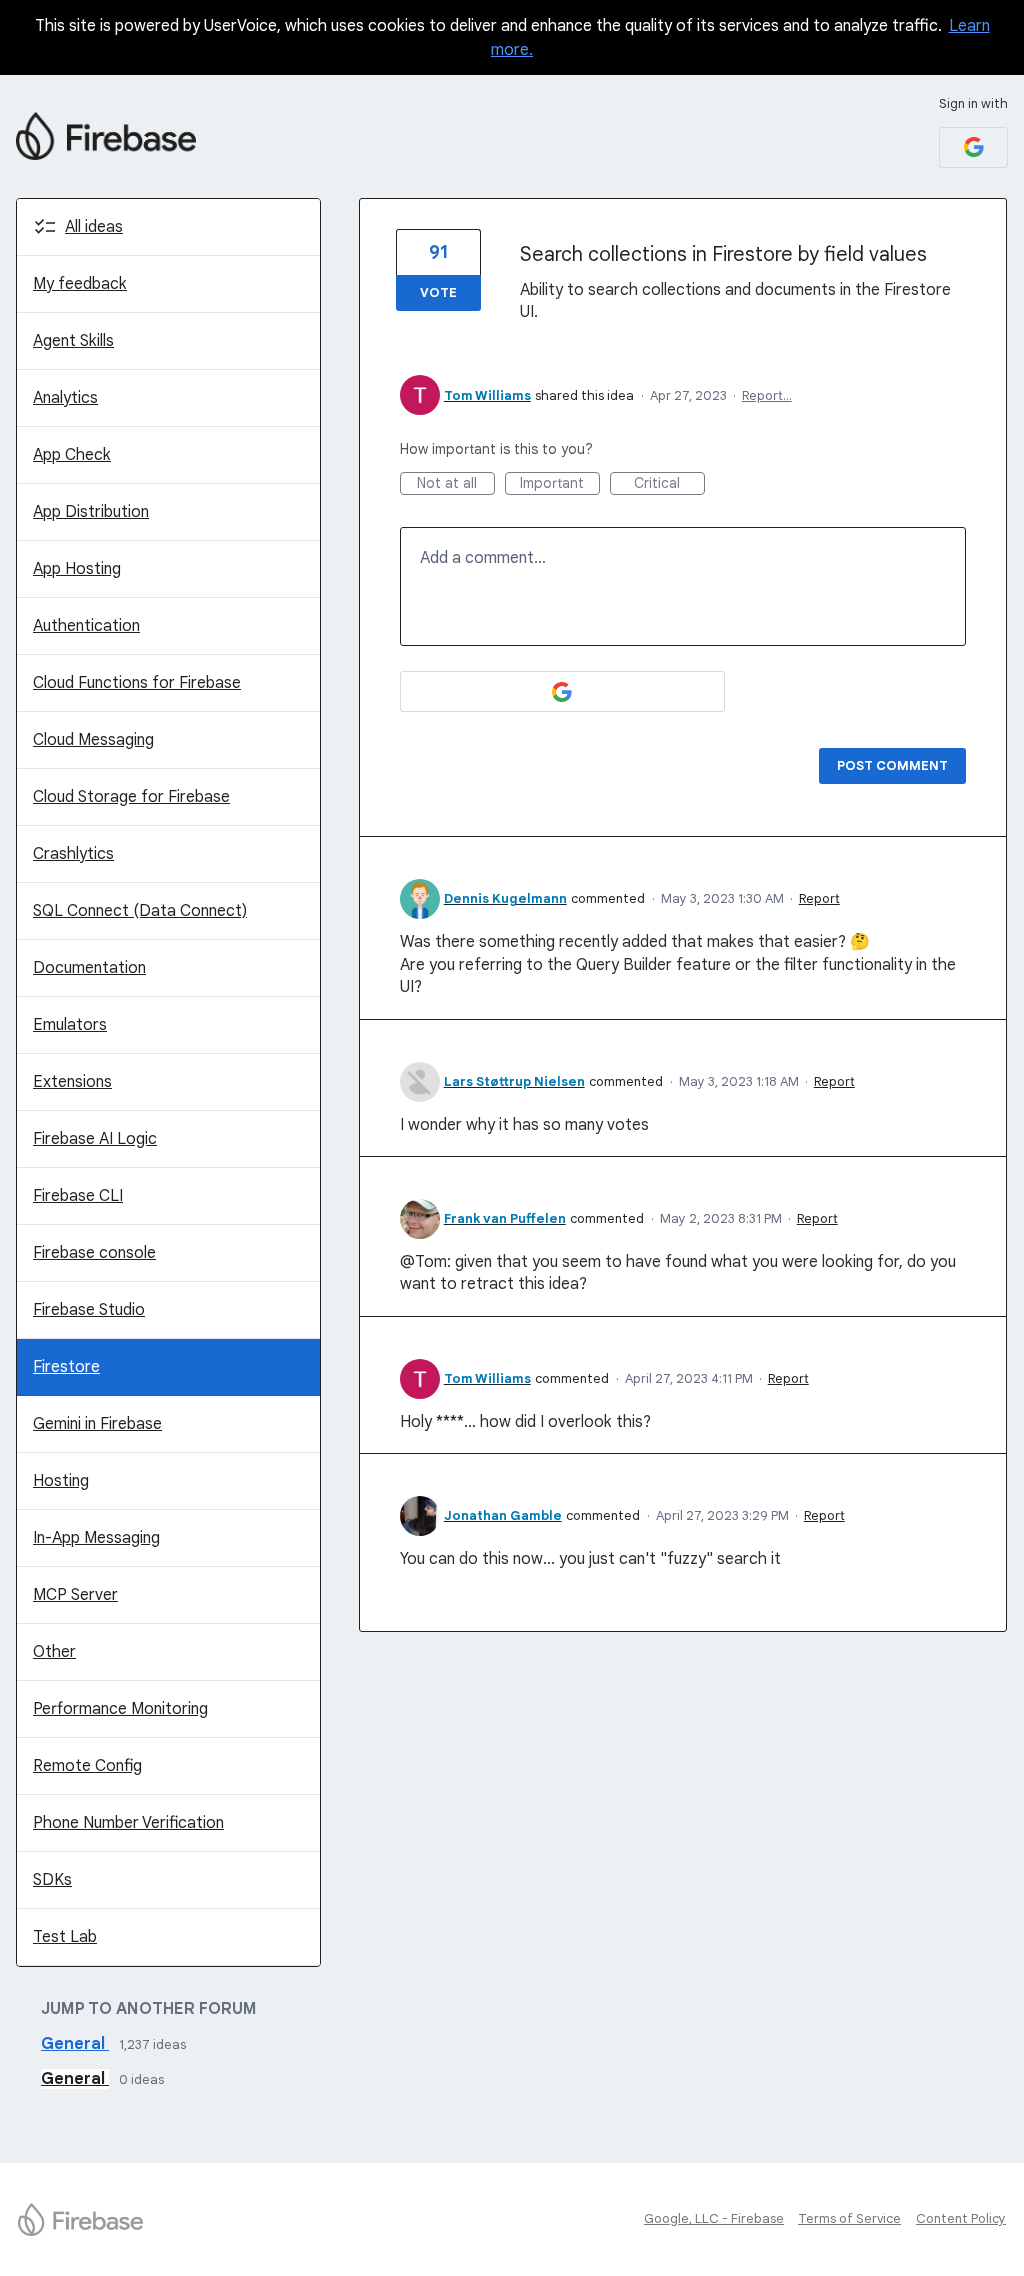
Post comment (892, 765)
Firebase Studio (89, 1310)
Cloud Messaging (93, 740)
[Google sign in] (973, 147)
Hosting (61, 1481)
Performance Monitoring (120, 1709)
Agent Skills (73, 341)
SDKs (52, 1880)
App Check (72, 455)
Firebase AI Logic (95, 1139)
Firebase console (94, 1253)
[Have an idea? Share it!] (106, 136)
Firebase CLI (78, 1196)
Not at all (456, 484)
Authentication (86, 626)
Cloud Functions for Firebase (137, 683)
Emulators (70, 1025)
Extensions (72, 1082)
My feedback (80, 284)
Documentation (89, 968)
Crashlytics (73, 854)
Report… (767, 395)
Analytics (65, 398)
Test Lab (65, 1937)
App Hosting (77, 569)
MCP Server (75, 1595)
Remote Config (87, 1766)
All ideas (94, 227)
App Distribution (91, 512)
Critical (669, 484)
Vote (438, 292)
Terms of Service (849, 2218)
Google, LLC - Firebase (714, 2218)
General (75, 2044)
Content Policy (961, 2218)
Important (560, 484)
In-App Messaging (96, 1538)
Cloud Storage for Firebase (131, 797)
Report (819, 898)
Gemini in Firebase (97, 1424)
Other (54, 1652)
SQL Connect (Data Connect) (140, 911)
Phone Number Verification (128, 1823)
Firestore (66, 1367)
